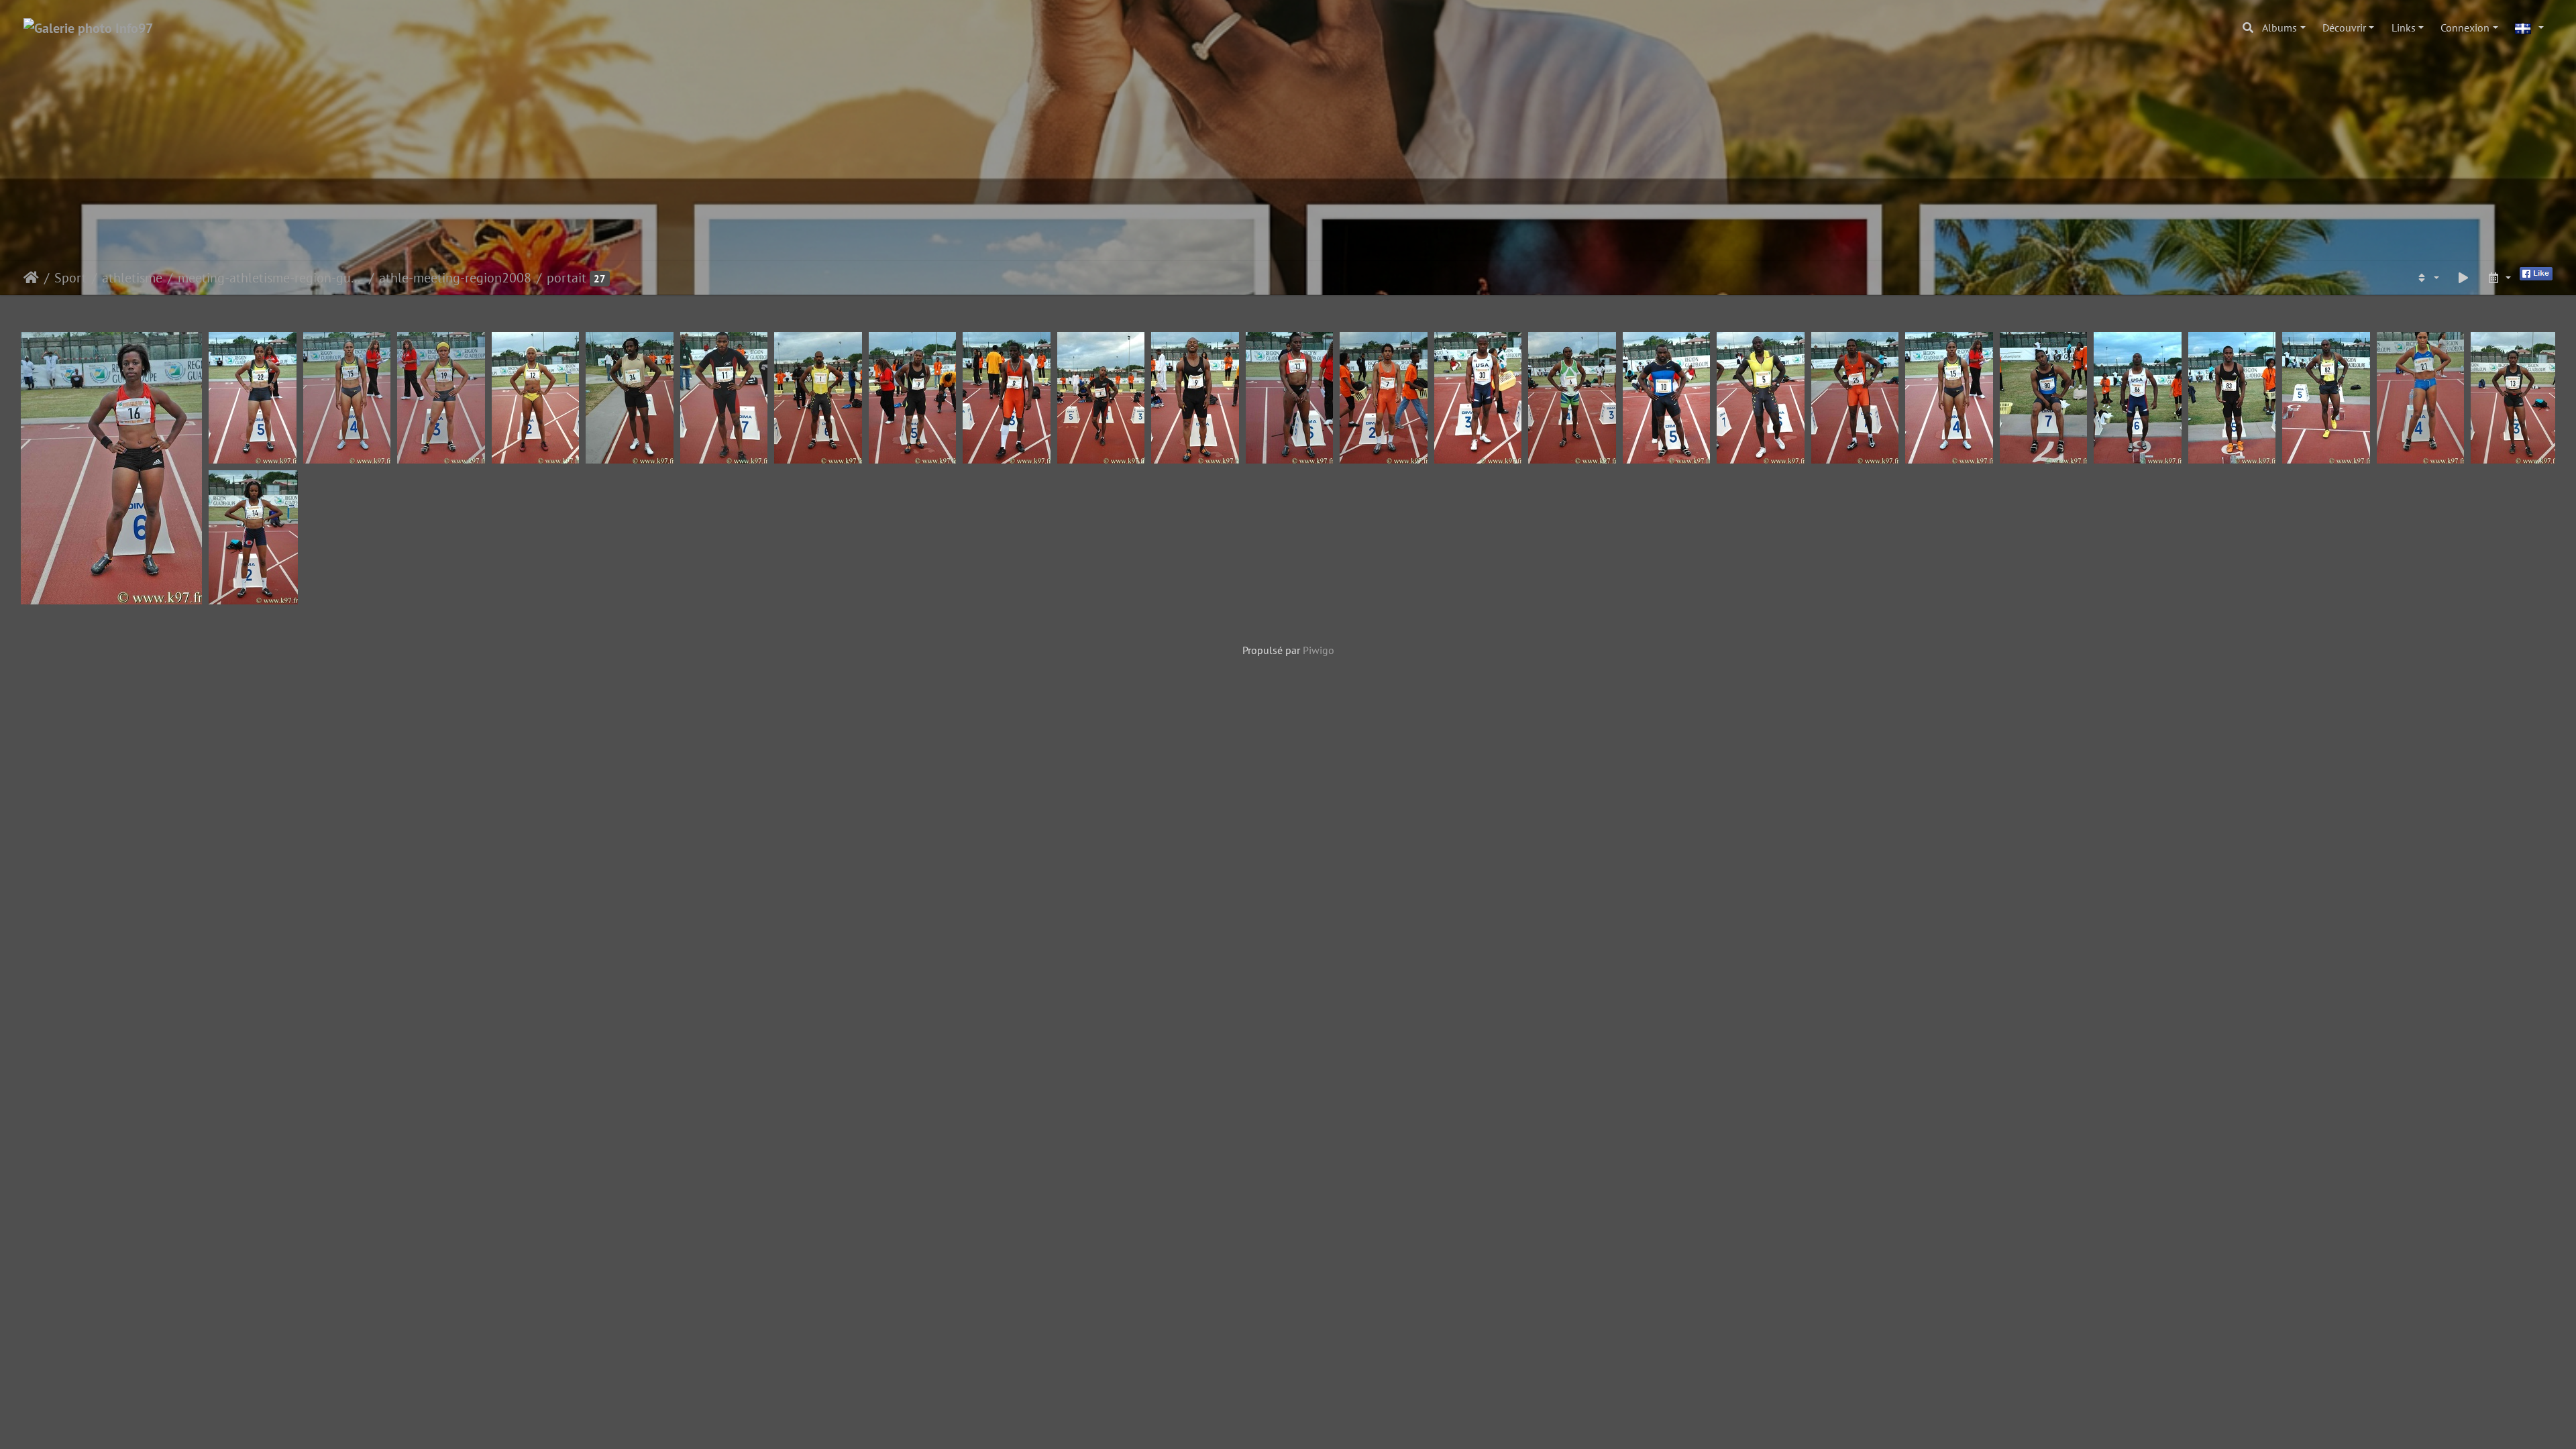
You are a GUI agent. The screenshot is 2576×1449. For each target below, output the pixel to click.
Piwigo (1319, 650)
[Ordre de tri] (2427, 278)
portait (567, 278)
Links (2404, 28)
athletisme (132, 278)
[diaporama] (2463, 278)
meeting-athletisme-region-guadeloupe (271, 278)
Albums (2279, 28)
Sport (70, 278)
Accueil (31, 278)
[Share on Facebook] (2536, 272)
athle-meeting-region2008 (455, 278)
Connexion (2465, 28)
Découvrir (2344, 28)
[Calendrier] (2499, 278)
